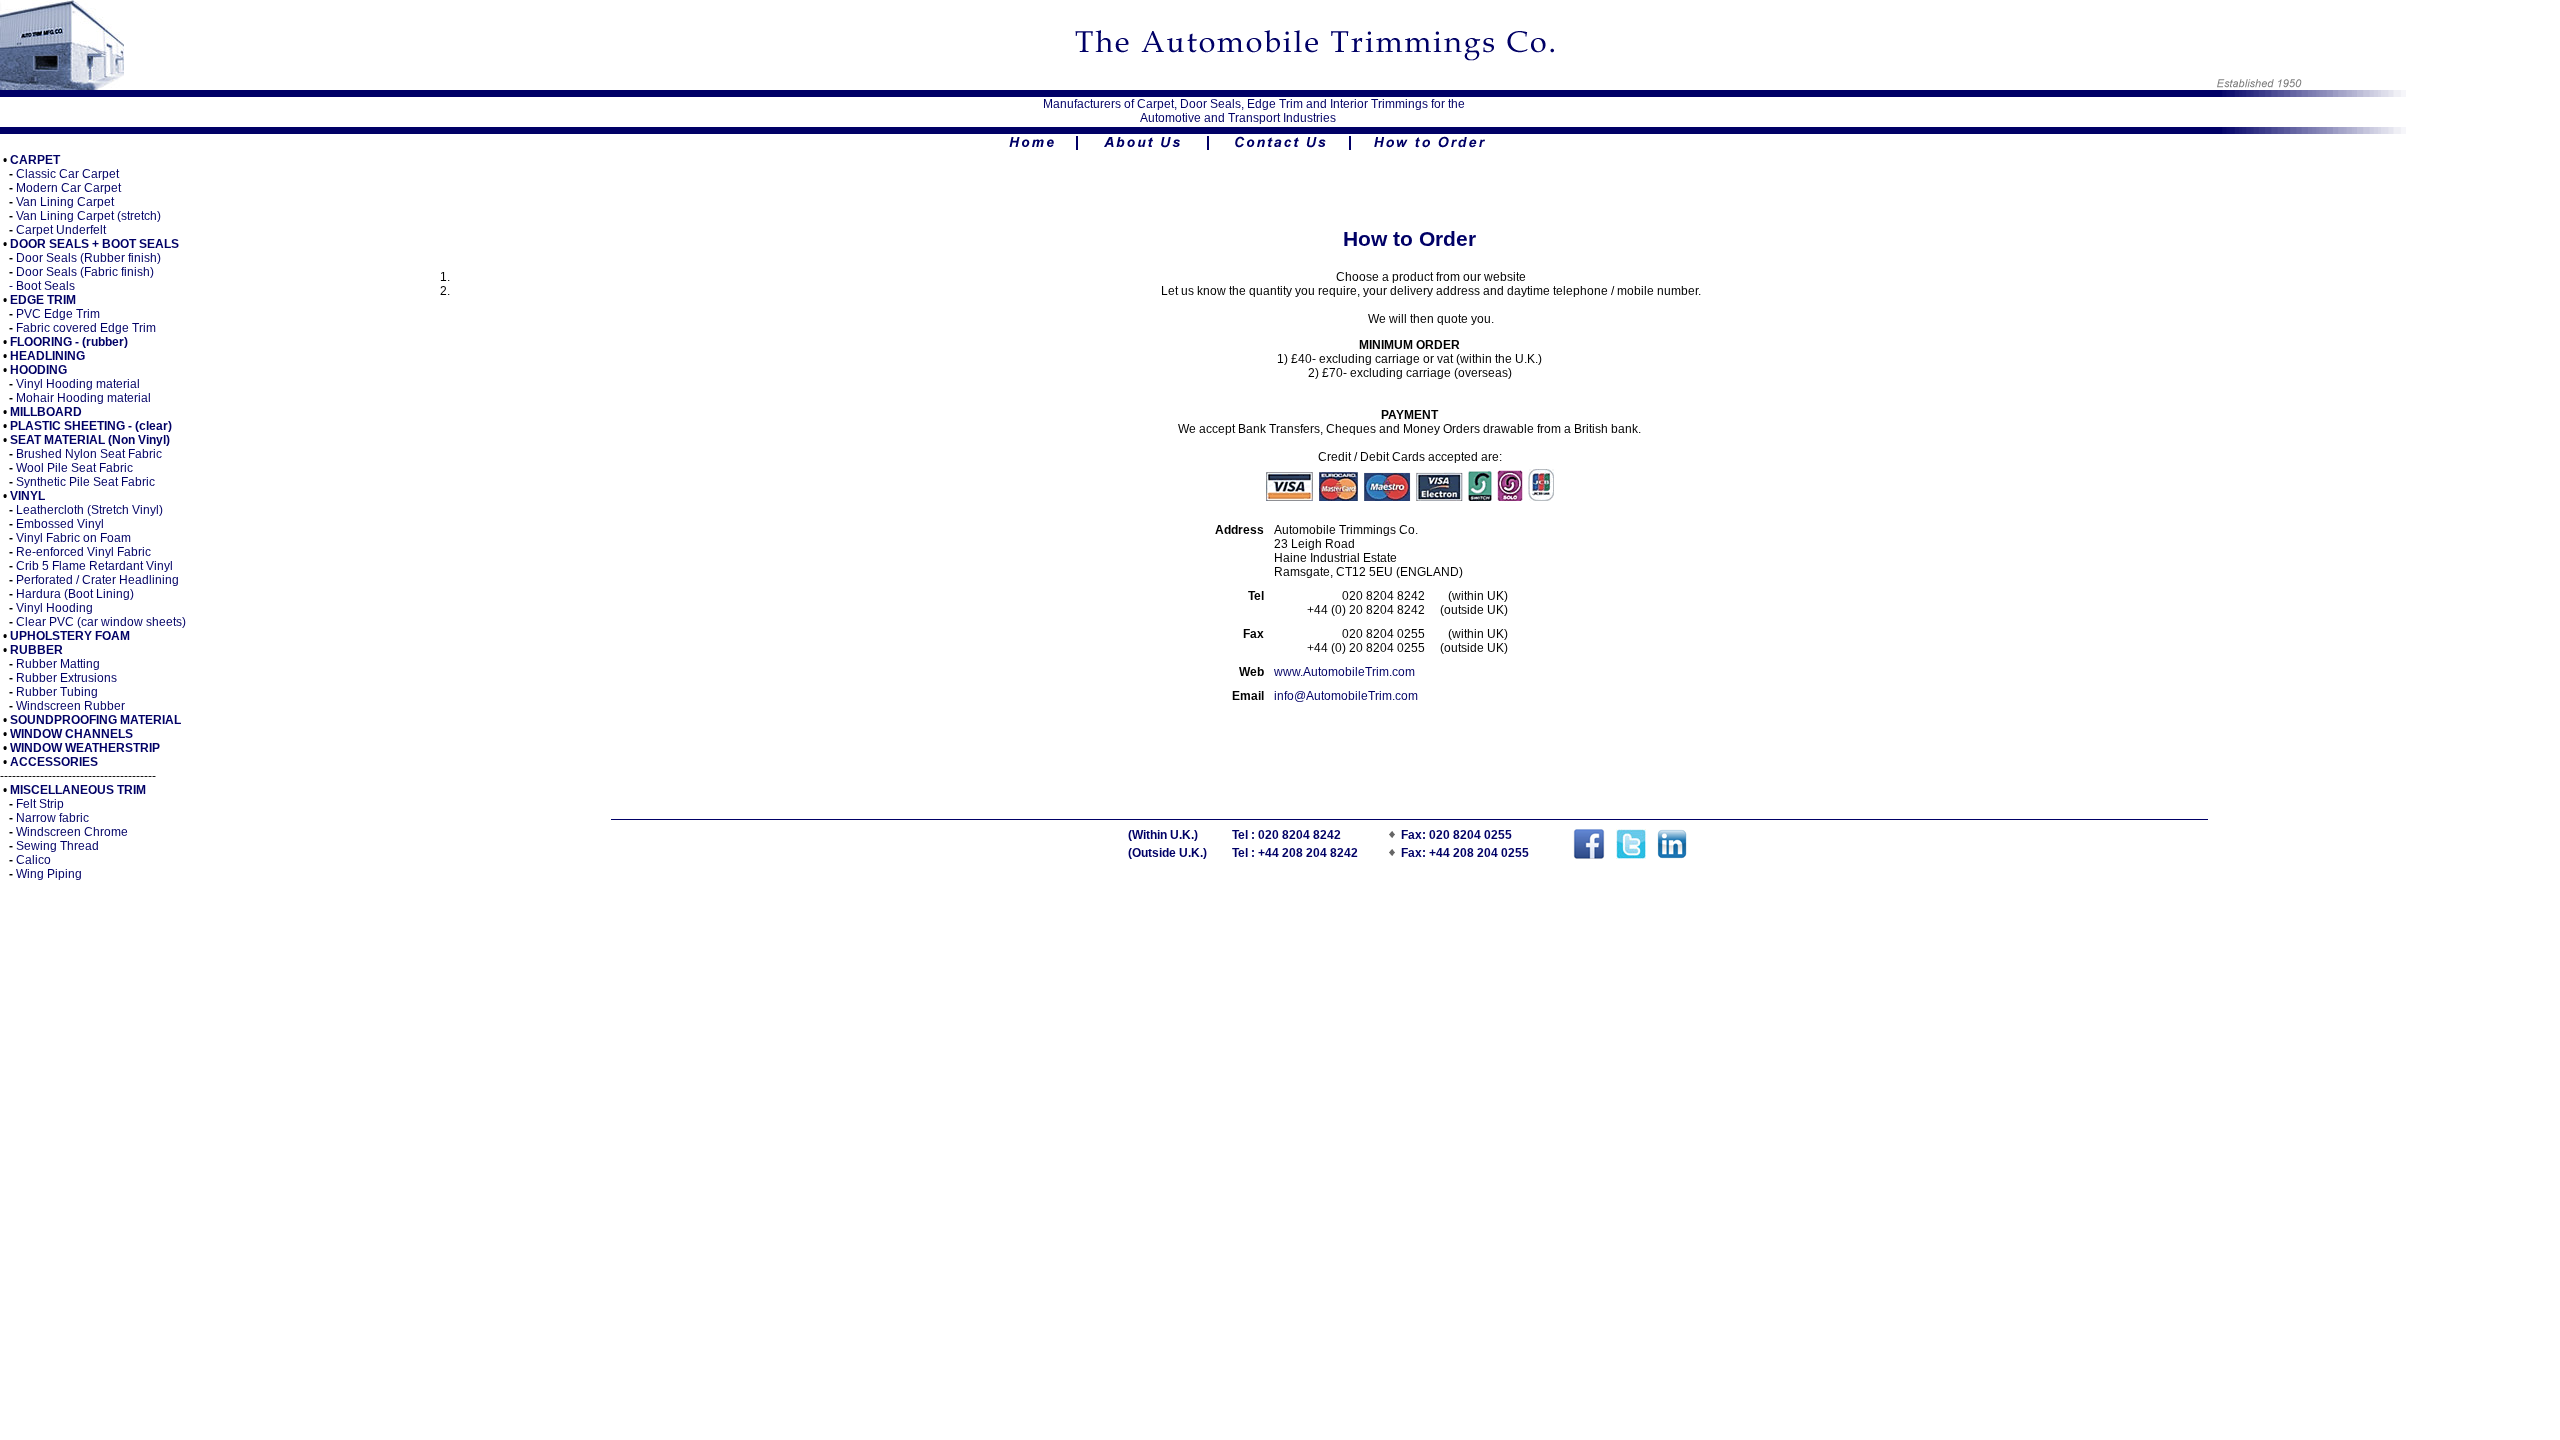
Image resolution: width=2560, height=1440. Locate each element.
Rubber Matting (58, 664)
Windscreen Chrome (72, 832)
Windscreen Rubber (70, 706)
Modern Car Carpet (68, 188)
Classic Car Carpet (67, 174)
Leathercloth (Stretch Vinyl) (88, 510)
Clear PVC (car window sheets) (101, 622)
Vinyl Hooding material (78, 384)
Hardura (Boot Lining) (75, 594)
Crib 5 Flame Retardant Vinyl (94, 566)
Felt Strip (40, 804)
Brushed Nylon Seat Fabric (89, 454)
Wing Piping (49, 874)
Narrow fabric (52, 818)
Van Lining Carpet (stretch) (88, 216)
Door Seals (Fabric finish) (85, 272)
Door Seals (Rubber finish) (88, 258)
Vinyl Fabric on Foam (73, 538)
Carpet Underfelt (61, 230)
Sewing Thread (57, 846)
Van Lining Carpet (65, 202)
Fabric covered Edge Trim (86, 328)
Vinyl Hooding (54, 608)
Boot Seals (45, 286)
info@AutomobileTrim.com (1346, 696)
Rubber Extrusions (66, 678)
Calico (33, 860)
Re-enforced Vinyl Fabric (83, 552)
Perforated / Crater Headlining (97, 580)
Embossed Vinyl (60, 524)
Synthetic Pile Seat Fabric (85, 482)
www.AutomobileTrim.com (1344, 672)
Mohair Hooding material (83, 398)
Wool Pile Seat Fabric (74, 468)
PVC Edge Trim (58, 314)
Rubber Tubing (57, 692)
